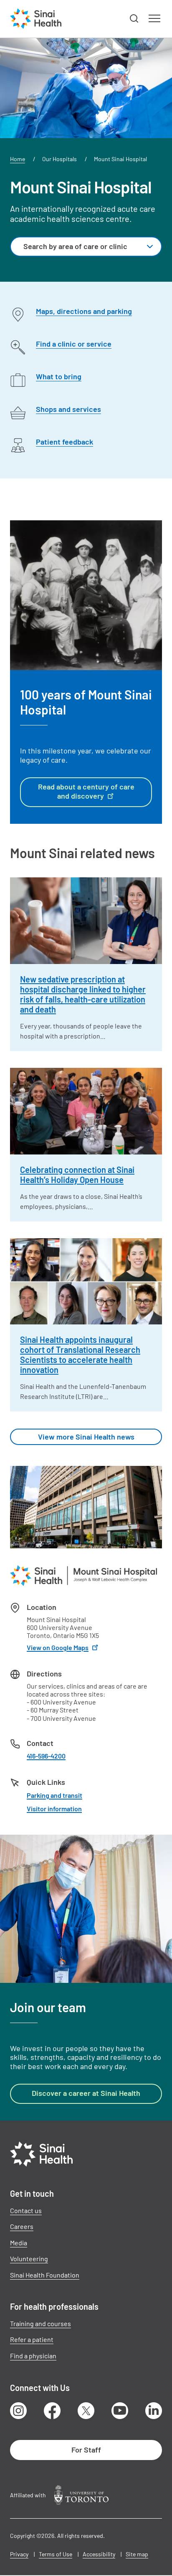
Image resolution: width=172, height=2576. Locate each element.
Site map (137, 2554)
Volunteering (29, 2258)
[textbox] (77, 247)
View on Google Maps (58, 1647)
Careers (22, 2226)
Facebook (52, 2411)
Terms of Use (56, 2554)
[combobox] (86, 247)
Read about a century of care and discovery (86, 791)
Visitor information (54, 1809)
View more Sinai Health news (86, 1437)
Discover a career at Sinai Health (86, 2093)
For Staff (86, 2450)
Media (19, 2243)
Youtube (120, 2411)
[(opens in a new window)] (81, 2495)
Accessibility (99, 2554)
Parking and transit (54, 1795)
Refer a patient (32, 2339)
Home (18, 159)
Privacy (19, 2554)
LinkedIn (154, 2411)
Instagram (18, 2411)
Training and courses (40, 2323)
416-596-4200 (46, 1756)
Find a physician (33, 2356)
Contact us (26, 2210)
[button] (134, 19)
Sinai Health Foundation (45, 2275)
